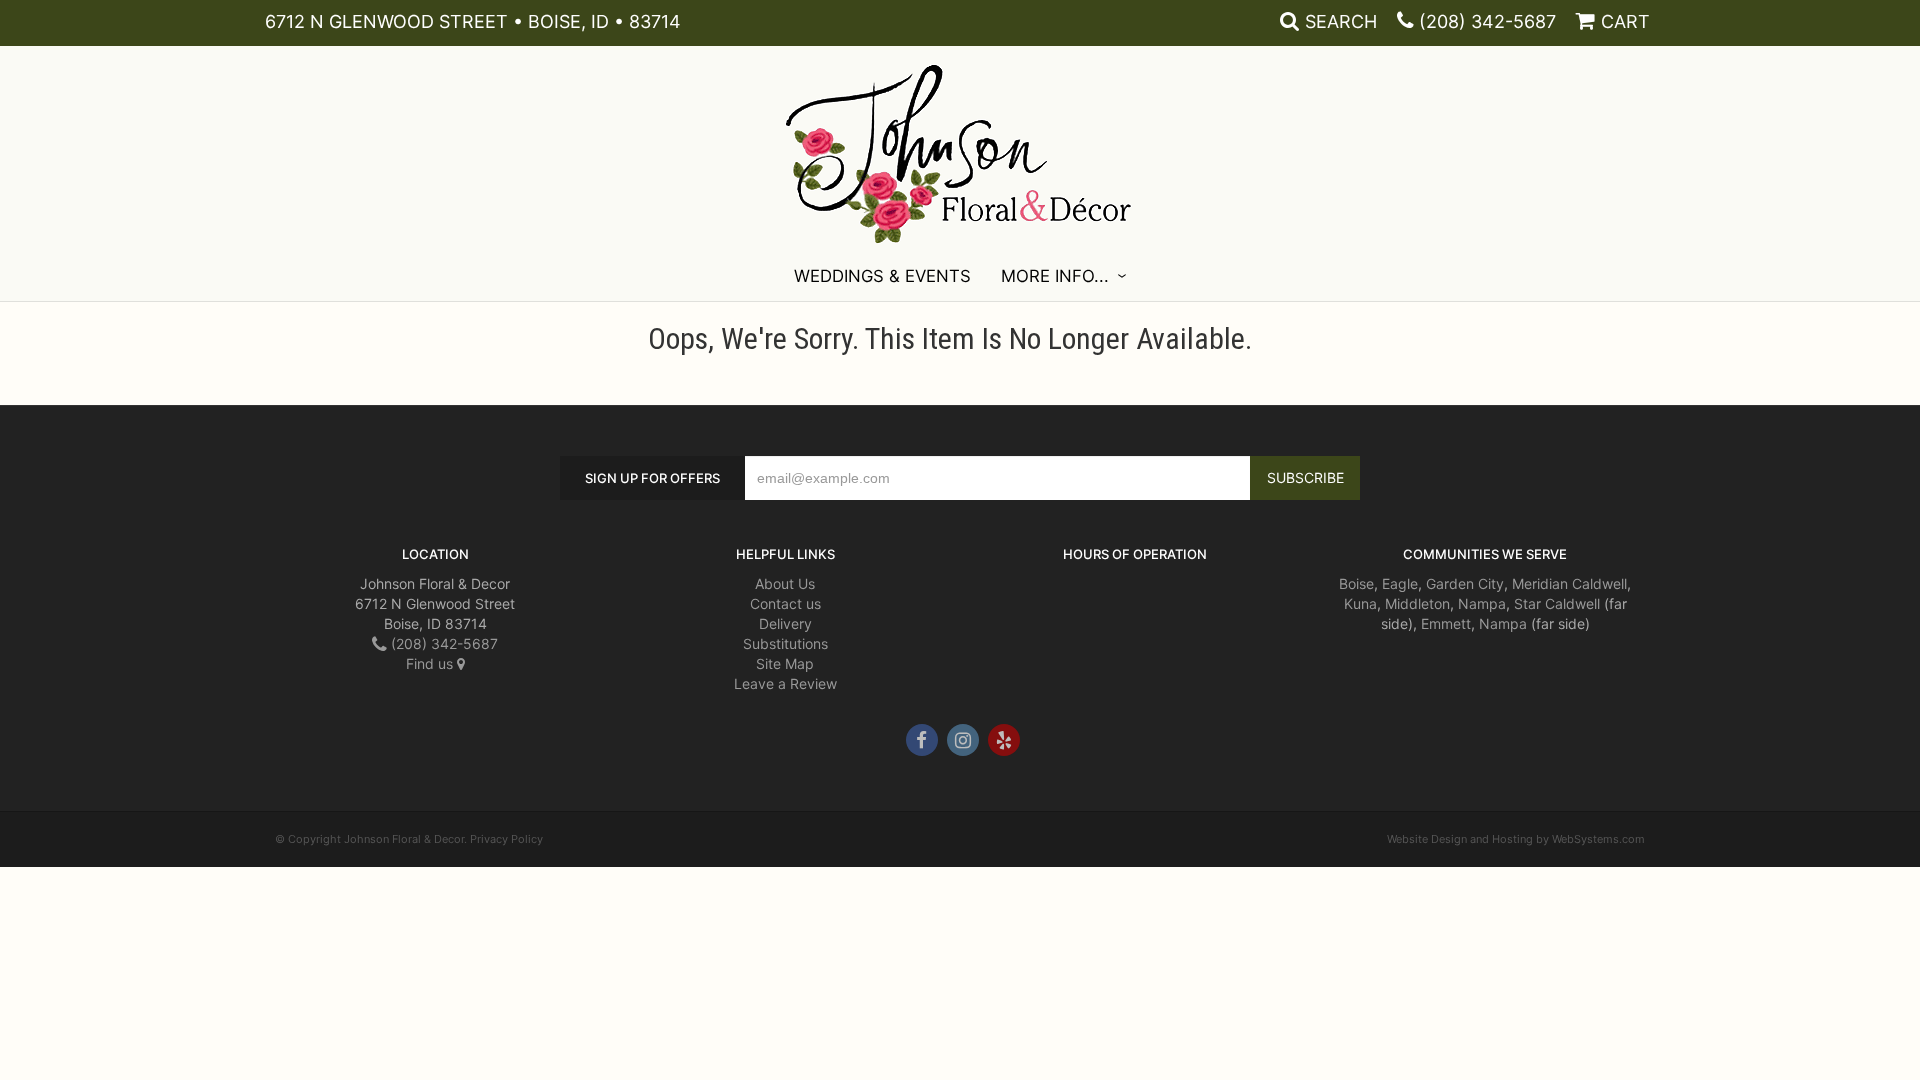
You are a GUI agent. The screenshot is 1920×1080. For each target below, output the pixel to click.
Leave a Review (785, 683)
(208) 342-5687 (1487, 21)
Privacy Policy (506, 839)
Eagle (1400, 583)
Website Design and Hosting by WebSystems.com (1516, 839)
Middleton (1417, 603)
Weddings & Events (882, 276)
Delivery (785, 623)
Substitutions (785, 643)
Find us (431, 663)
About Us (785, 583)
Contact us (785, 603)
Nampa (1482, 603)
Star (1527, 603)
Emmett (1446, 623)
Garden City (1465, 583)
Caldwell (1599, 583)
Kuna (1360, 603)
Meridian (1540, 583)
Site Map (785, 663)
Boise (1356, 583)
